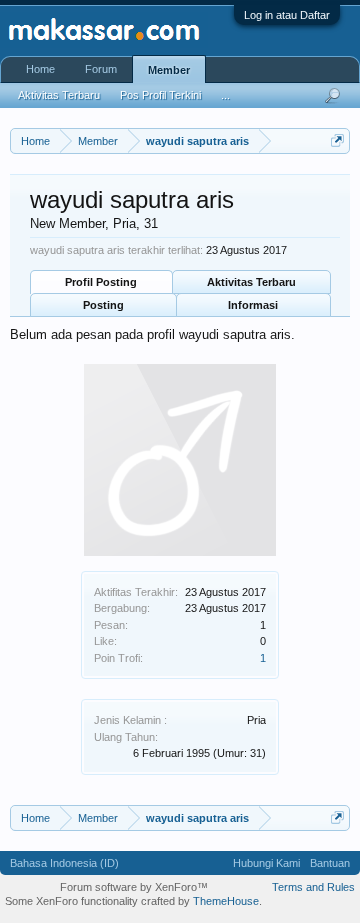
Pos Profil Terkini (160, 95)
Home (40, 69)
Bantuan (330, 863)
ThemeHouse (226, 901)
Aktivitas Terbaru (251, 282)
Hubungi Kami (266, 863)
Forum (101, 69)
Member (169, 70)
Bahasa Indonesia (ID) (64, 863)
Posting (103, 305)
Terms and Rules (313, 887)
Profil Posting (101, 282)
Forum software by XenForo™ (134, 887)
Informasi (253, 305)
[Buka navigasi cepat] (337, 140)
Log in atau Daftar (287, 15)
